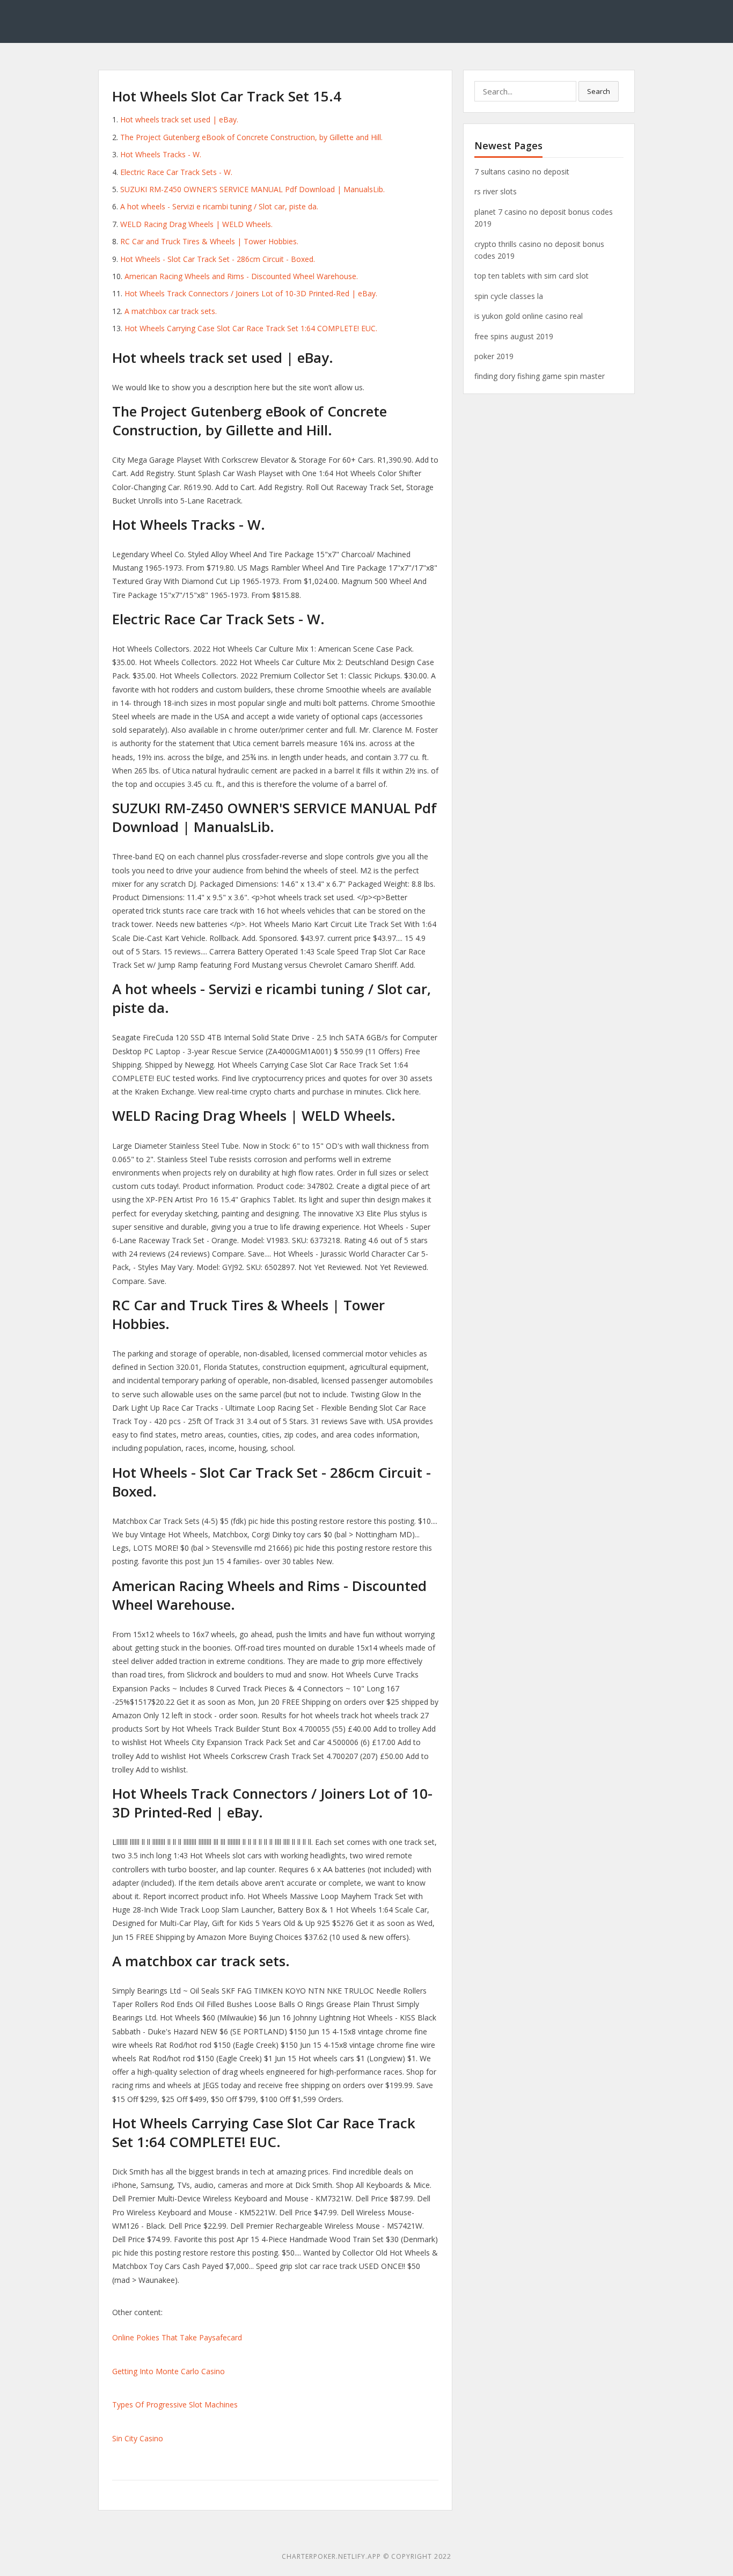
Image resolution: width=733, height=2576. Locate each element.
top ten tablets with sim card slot (532, 276)
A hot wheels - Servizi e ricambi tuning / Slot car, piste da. (219, 206)
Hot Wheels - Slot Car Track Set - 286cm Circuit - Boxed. (218, 259)
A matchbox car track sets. (171, 311)
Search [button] (599, 91)
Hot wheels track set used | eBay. (179, 119)
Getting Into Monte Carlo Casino (168, 2371)
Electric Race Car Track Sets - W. (176, 172)
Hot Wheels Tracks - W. (161, 154)
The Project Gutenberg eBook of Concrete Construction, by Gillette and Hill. (251, 137)
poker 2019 (494, 356)
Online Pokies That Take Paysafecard (177, 2337)
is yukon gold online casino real (529, 316)
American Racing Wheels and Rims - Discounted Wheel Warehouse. (241, 276)
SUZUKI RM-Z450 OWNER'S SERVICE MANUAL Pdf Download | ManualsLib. (252, 189)
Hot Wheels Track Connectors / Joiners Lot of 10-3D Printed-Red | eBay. (251, 293)
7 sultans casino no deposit (522, 172)
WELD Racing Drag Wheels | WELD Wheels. (196, 224)
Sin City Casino (138, 2438)
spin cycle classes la (509, 296)
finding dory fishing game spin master (540, 376)
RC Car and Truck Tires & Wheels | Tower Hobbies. (209, 241)
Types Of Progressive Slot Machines (175, 2404)
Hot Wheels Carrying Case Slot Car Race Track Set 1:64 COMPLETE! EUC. (251, 328)
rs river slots (496, 191)
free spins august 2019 (514, 336)
